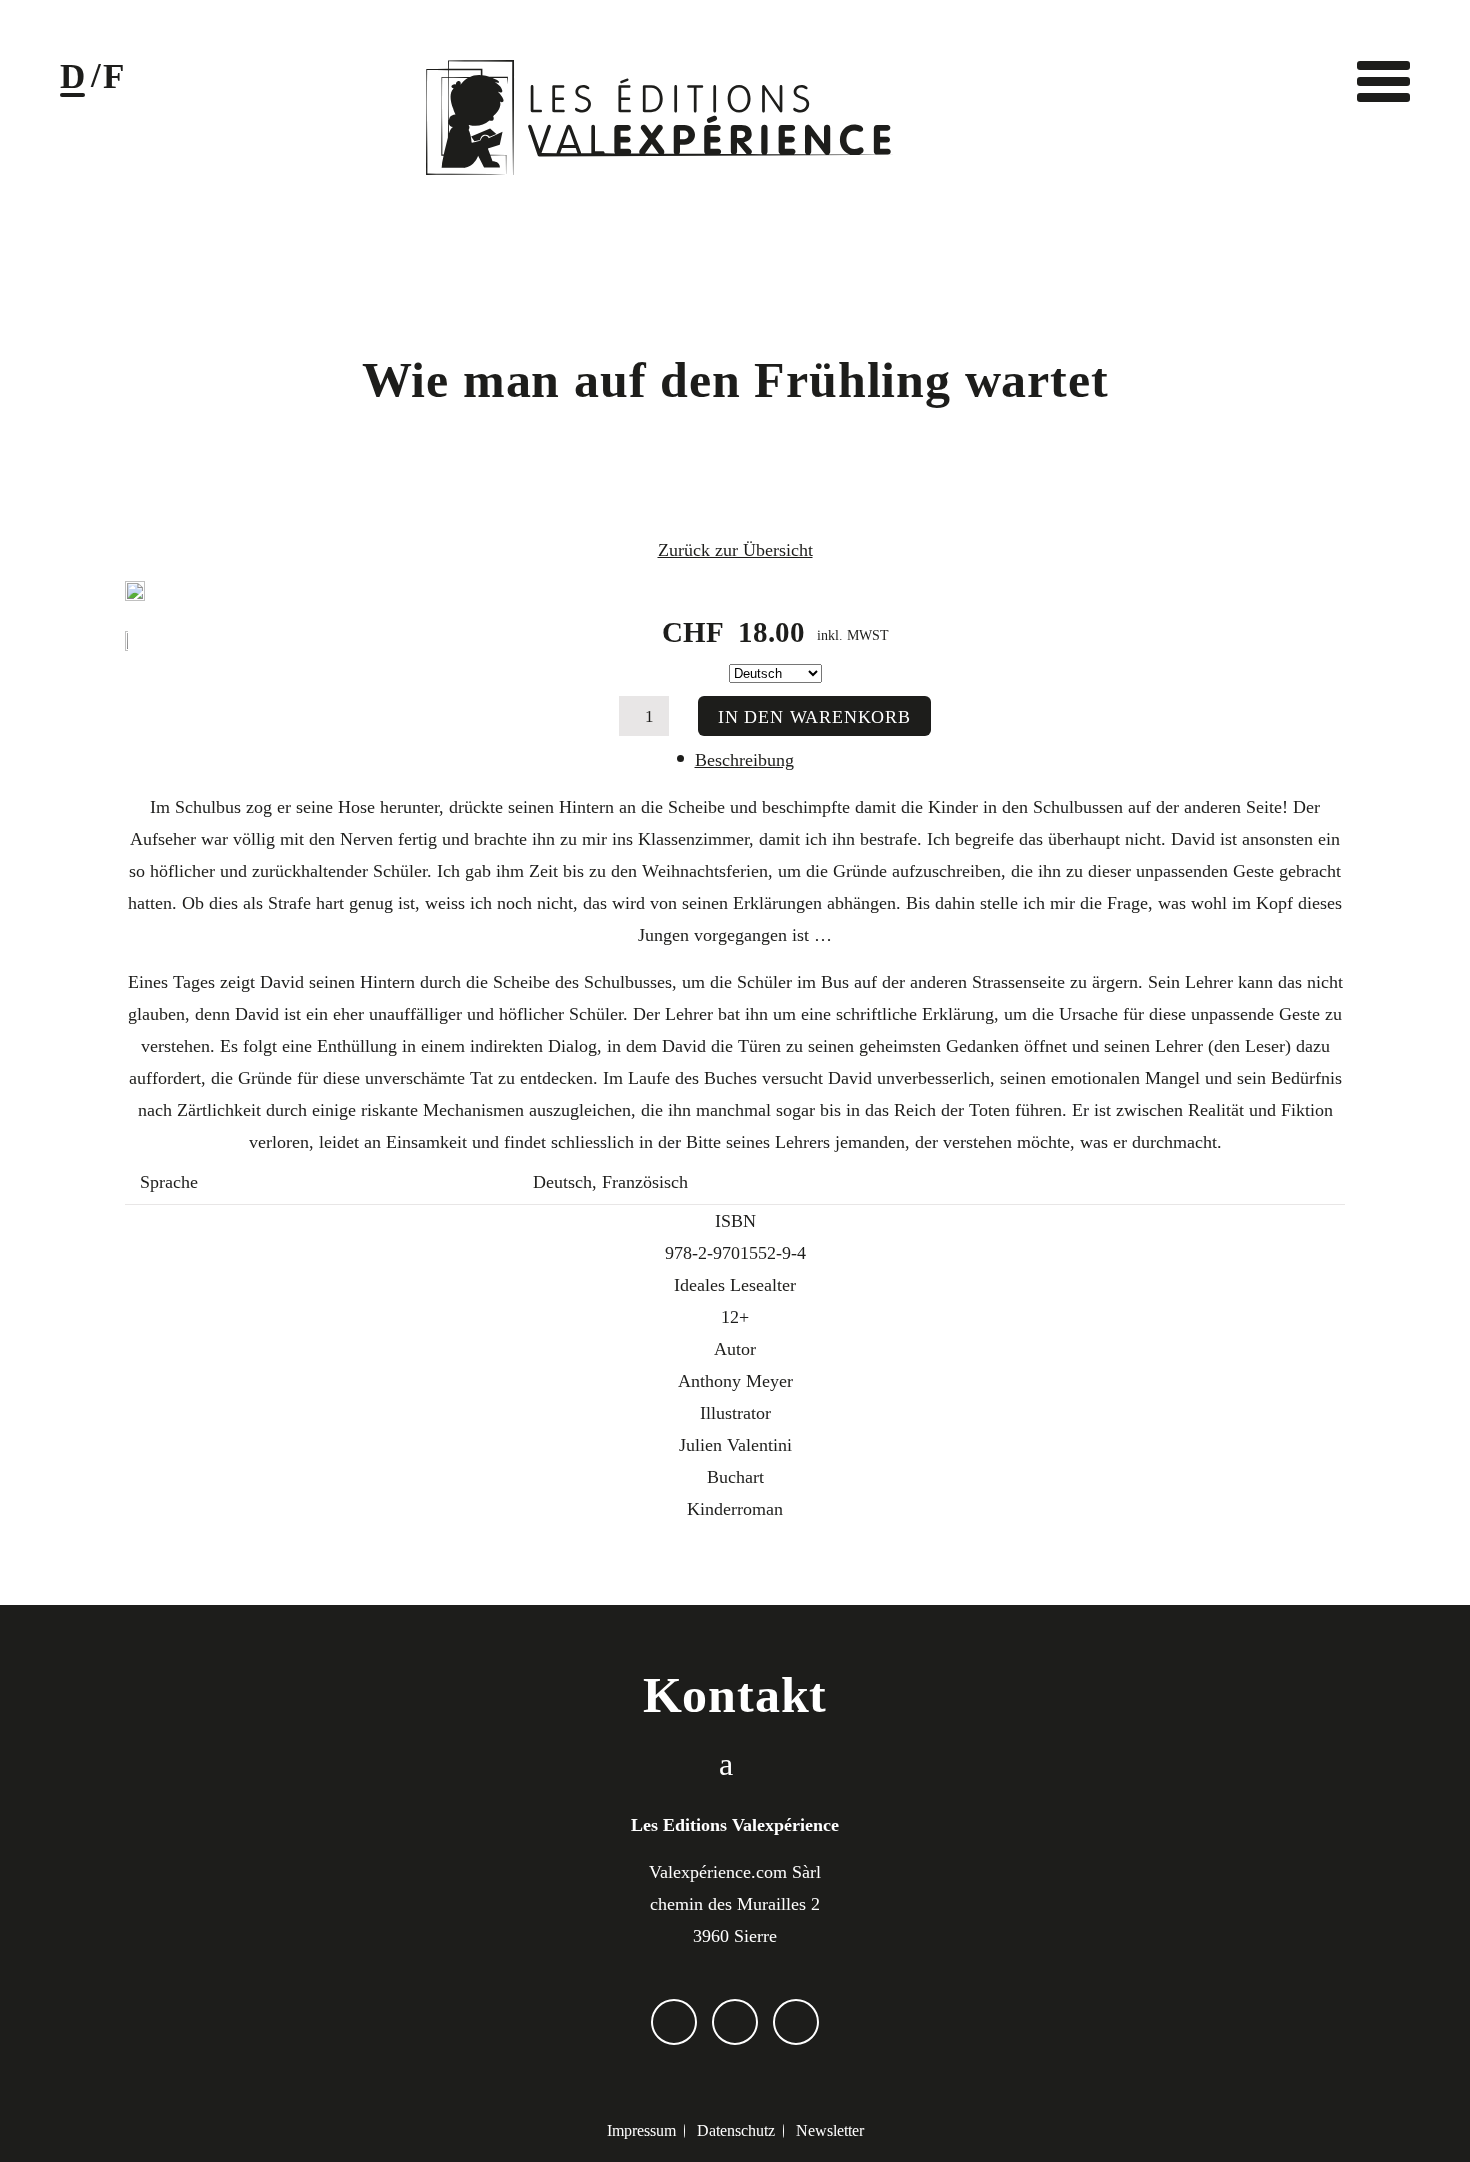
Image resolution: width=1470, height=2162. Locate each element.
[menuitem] (641, 2131)
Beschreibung (744, 760)
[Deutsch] (72, 82)
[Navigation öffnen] (1382, 81)
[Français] (113, 82)
